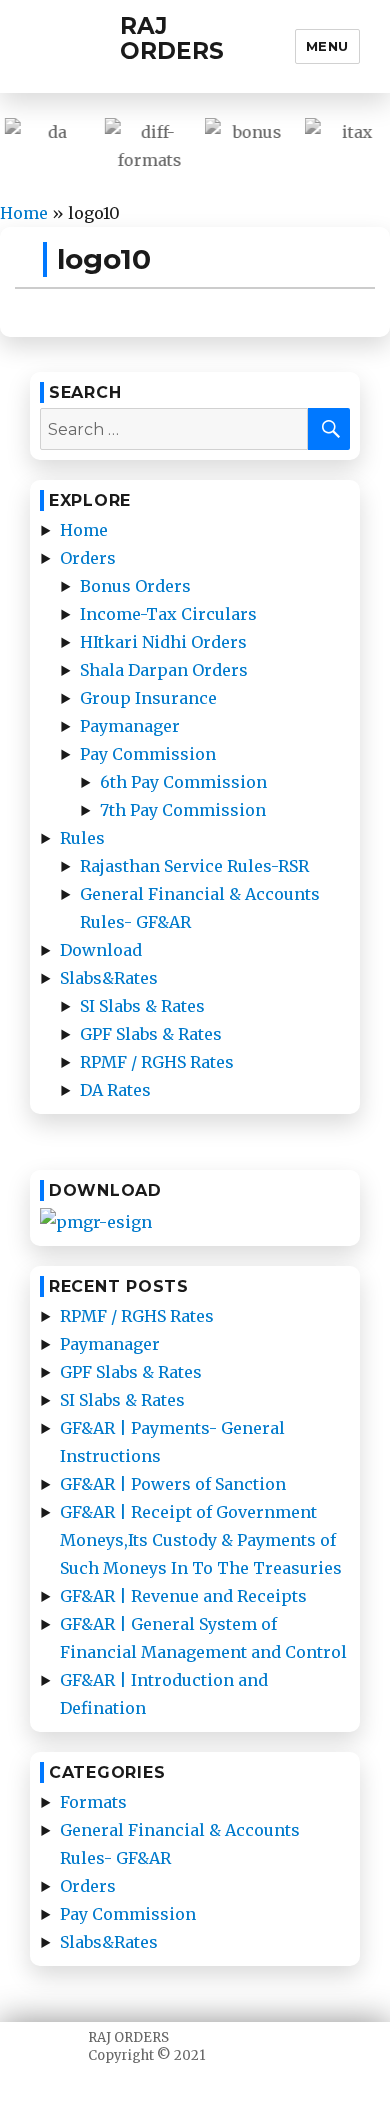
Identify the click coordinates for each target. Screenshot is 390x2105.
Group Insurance (148, 698)
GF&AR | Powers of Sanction (173, 1484)
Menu (327, 46)
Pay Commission (148, 754)
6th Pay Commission (183, 782)
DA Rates (115, 1090)
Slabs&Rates (109, 978)
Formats (93, 1802)
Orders (88, 558)
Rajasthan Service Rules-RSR (194, 866)
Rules (82, 838)
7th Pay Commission (183, 810)
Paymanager (130, 726)
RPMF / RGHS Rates (157, 1062)
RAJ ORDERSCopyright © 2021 (146, 2046)
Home (24, 213)
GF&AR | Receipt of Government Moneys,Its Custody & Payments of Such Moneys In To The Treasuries (201, 1540)
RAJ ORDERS (172, 38)
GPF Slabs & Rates (151, 1034)
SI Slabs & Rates (142, 1006)
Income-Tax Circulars (168, 614)
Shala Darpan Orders (164, 670)
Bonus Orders (135, 586)
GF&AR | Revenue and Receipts (183, 1596)
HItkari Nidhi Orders (163, 642)
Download (101, 950)
